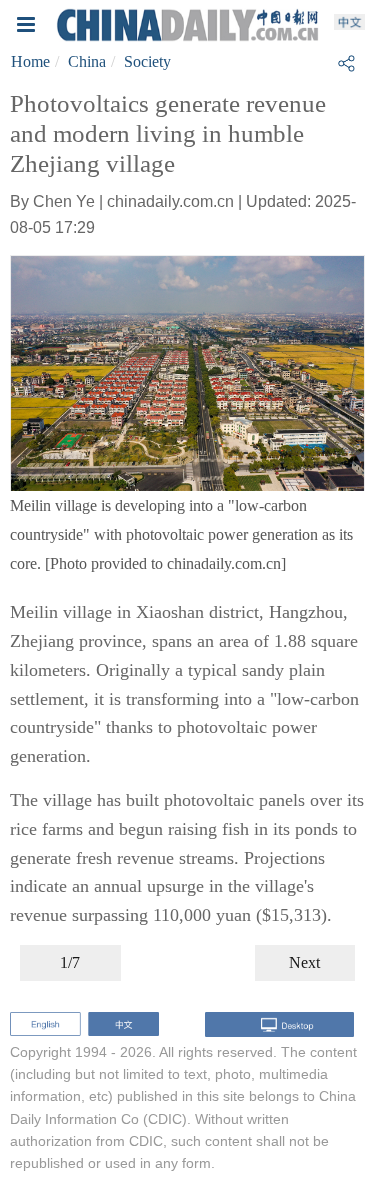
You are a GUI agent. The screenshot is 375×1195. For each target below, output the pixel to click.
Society (147, 61)
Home (30, 61)
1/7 (70, 962)
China (87, 61)
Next (304, 962)
